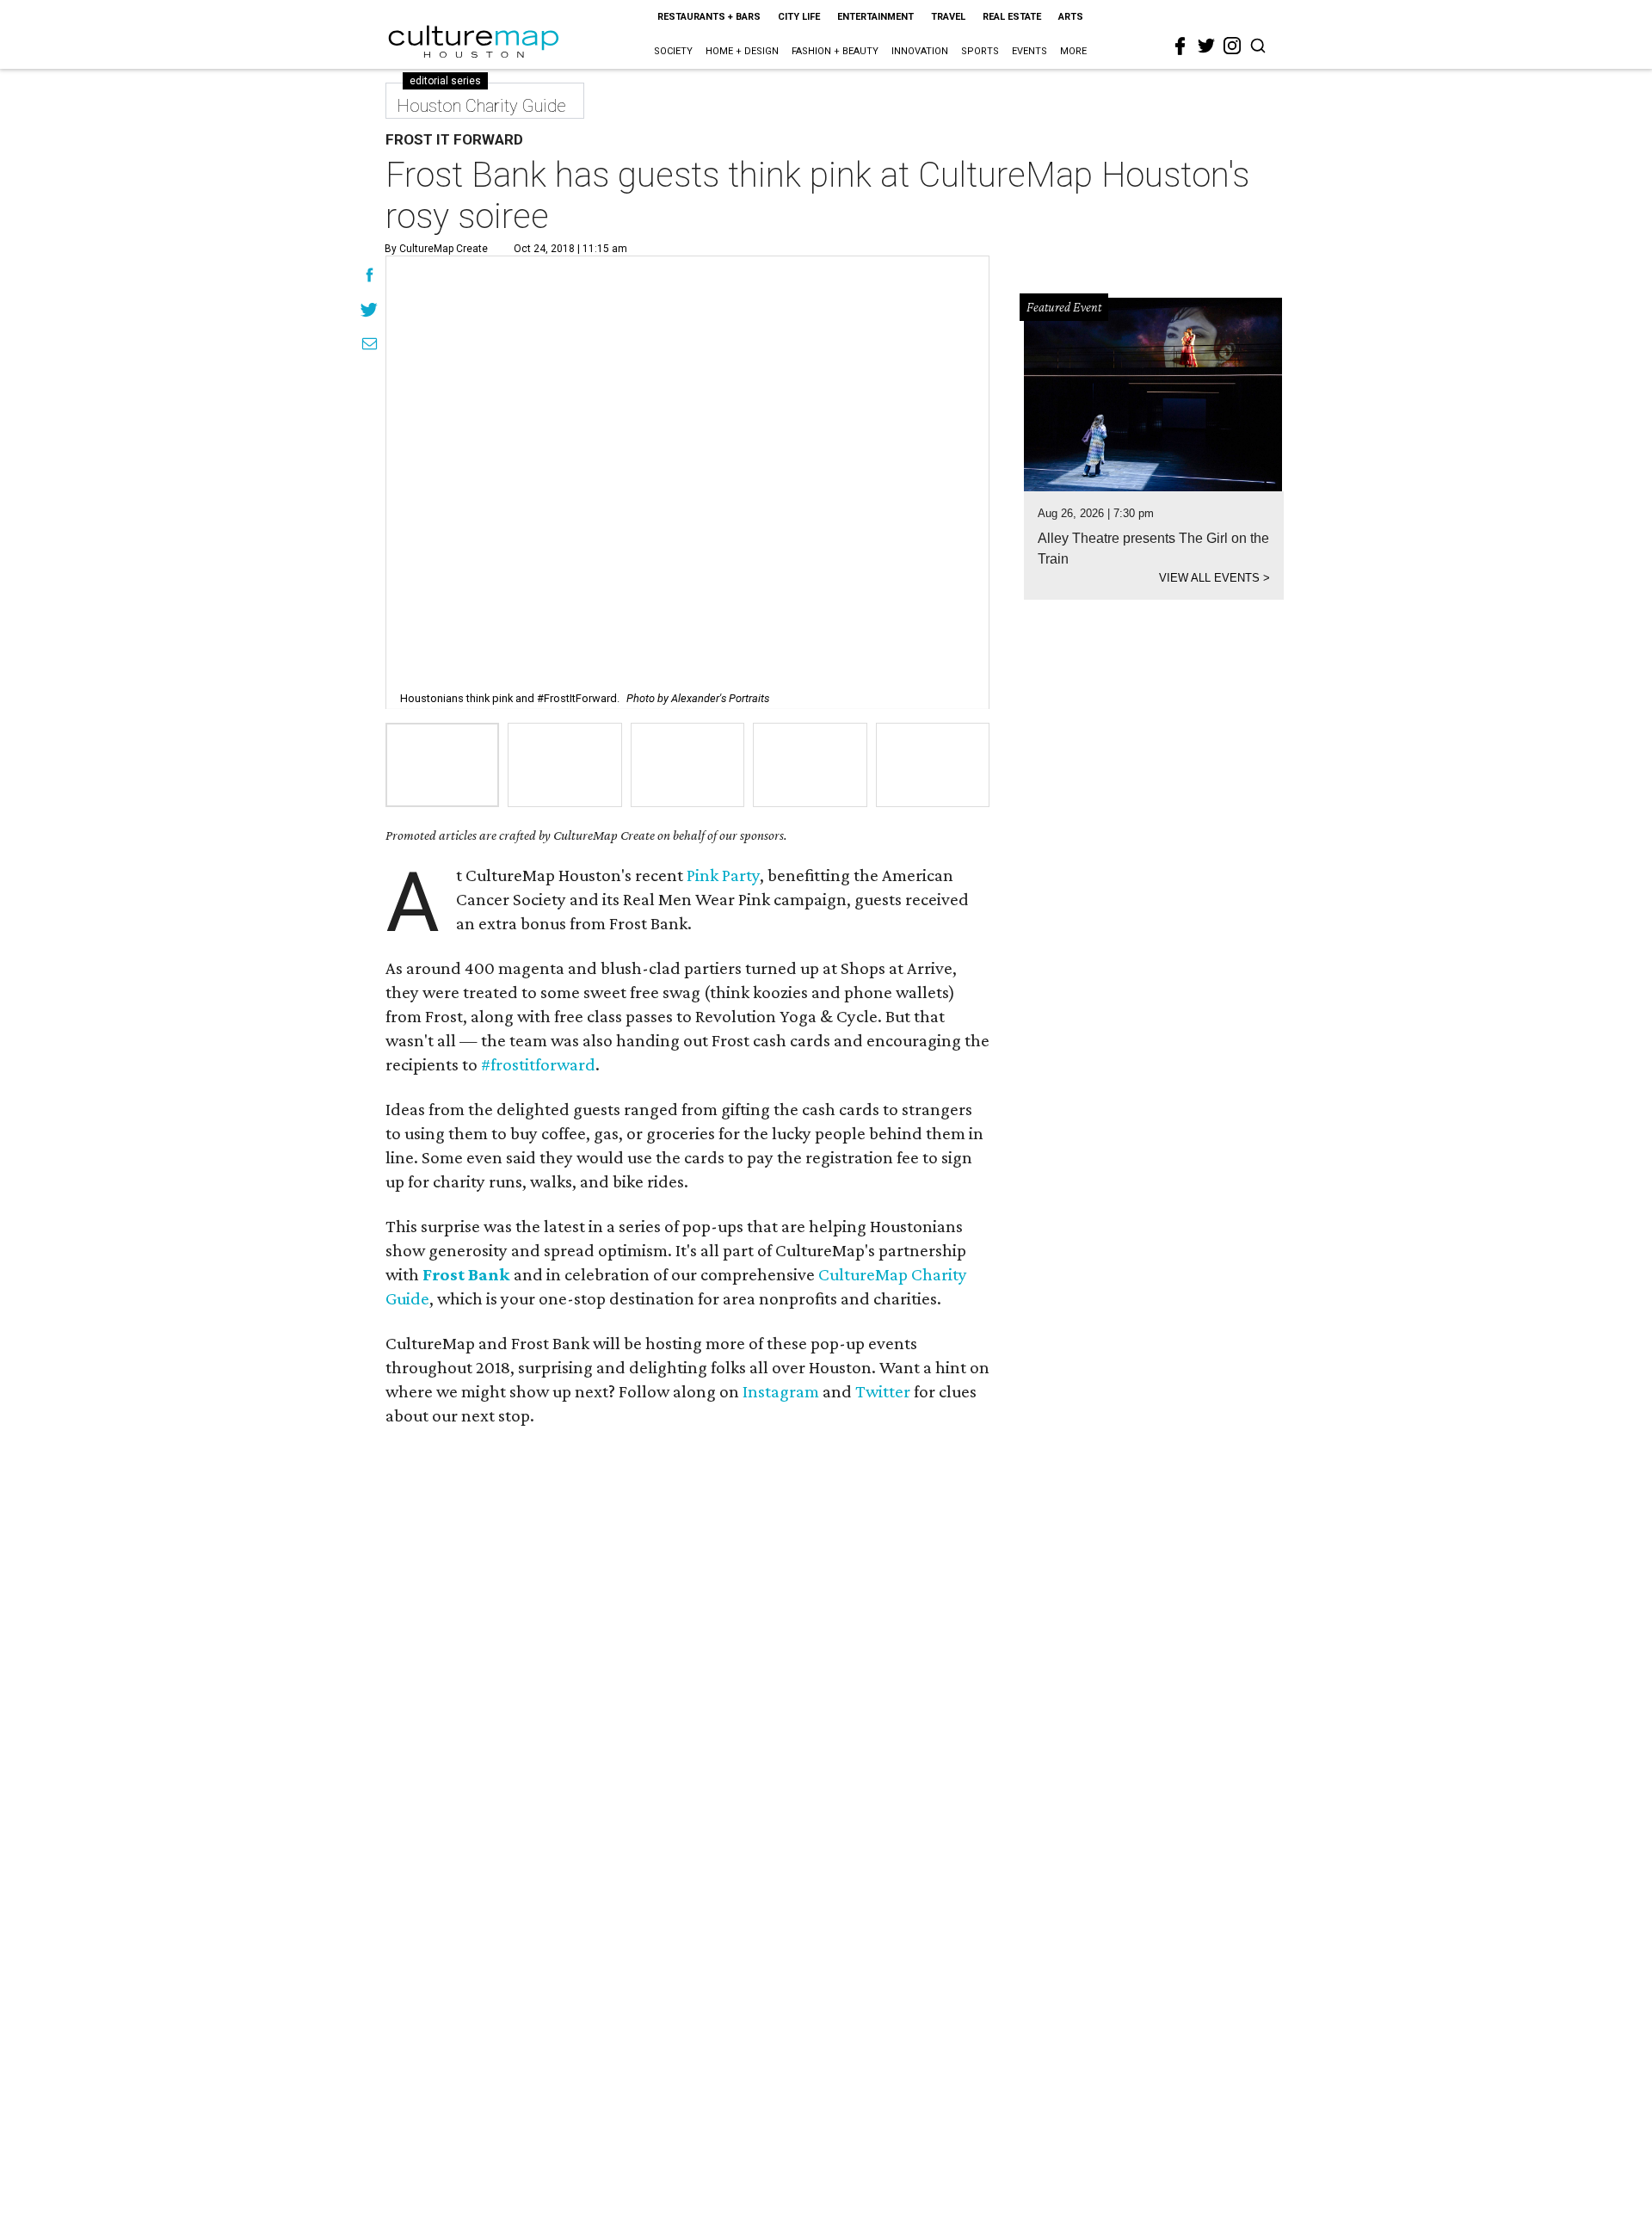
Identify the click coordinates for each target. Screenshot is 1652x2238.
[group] (442, 765)
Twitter (883, 1391)
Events (1029, 51)
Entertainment (875, 17)
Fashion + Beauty (835, 51)
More (1073, 51)
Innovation (920, 51)
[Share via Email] (370, 346)
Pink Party (723, 875)
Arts (1071, 17)
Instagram (781, 1391)
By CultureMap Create (436, 249)
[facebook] (1180, 46)
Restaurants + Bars (709, 17)
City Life (799, 17)
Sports (980, 51)
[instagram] (1232, 46)
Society (673, 51)
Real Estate (1012, 17)
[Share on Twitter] (370, 311)
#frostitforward (538, 1064)
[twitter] (1206, 46)
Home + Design (742, 51)
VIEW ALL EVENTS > (1214, 578)
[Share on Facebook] (370, 277)
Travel (948, 17)
